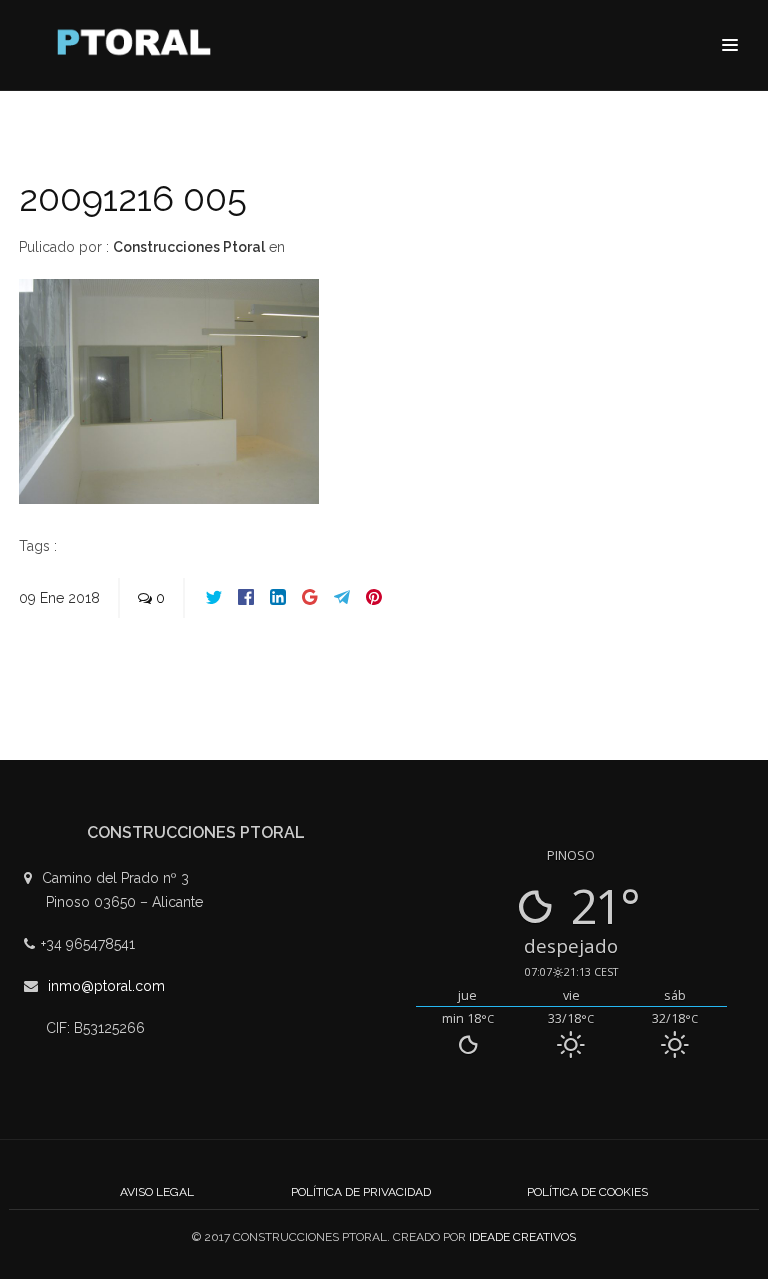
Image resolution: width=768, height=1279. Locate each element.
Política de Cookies (587, 1192)
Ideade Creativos (522, 1237)
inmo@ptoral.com (106, 986)
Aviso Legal (157, 1192)
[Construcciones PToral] (139, 47)
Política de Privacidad (361, 1192)
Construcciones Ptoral (189, 247)
